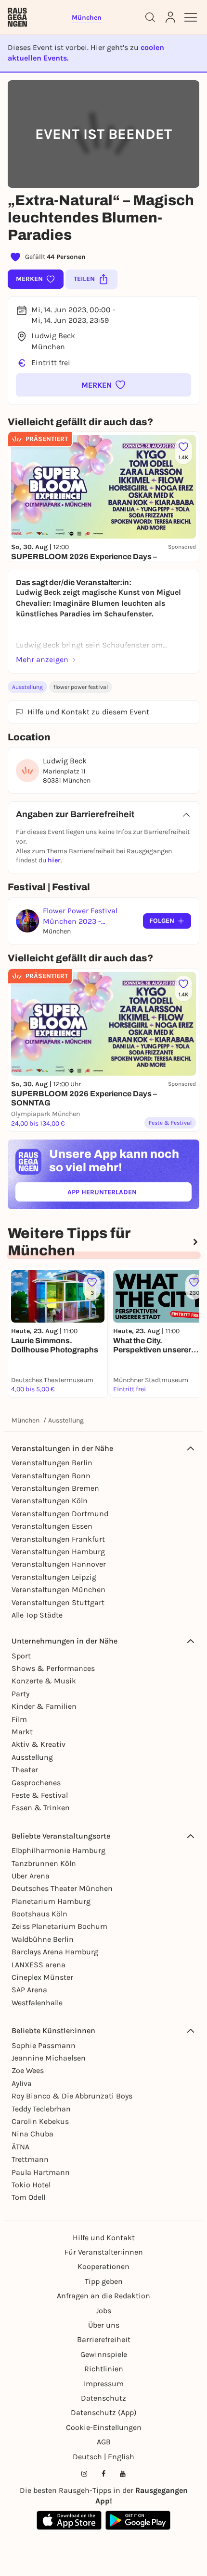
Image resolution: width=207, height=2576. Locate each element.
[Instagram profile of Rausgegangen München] (84, 2474)
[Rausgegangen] (17, 17)
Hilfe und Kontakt (104, 2238)
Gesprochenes (36, 1783)
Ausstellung (27, 687)
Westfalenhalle (37, 2003)
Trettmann (30, 2159)
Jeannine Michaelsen (49, 2058)
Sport (21, 1656)
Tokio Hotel (31, 2185)
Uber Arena (31, 1876)
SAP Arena (29, 1990)
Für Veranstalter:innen (104, 2252)
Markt (22, 1732)
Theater (25, 1770)
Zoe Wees (28, 2070)
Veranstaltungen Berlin (52, 1463)
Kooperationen (103, 2266)
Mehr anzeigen (42, 659)
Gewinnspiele (104, 2354)
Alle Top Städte (37, 1615)
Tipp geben (104, 2281)
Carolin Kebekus (40, 2121)
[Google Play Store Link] (138, 2520)
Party (20, 1694)
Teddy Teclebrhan (41, 2109)
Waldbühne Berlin (43, 1939)
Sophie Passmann (44, 2045)
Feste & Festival (40, 1795)
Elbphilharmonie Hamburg (58, 1850)
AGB (104, 2442)
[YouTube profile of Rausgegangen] (123, 2474)
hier (54, 860)
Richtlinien (104, 2369)
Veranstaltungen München (58, 1589)
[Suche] (150, 17)
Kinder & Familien (44, 1706)
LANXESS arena (39, 1965)
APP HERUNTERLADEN (124, 1194)
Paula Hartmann (41, 2172)
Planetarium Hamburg (51, 1901)
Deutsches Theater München (62, 1888)
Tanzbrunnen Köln (44, 1863)
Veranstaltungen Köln (50, 1501)
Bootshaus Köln (39, 1914)
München (26, 1420)
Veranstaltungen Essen (52, 1526)
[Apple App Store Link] (69, 2520)
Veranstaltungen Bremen (55, 1488)
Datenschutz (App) (104, 2412)
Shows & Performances (53, 1668)
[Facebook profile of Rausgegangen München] (103, 2474)
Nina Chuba (32, 2134)
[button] (103, 385)
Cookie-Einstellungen (104, 2427)
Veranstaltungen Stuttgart (58, 1602)
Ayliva (22, 2083)
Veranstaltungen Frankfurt (58, 1539)
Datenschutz (103, 2398)
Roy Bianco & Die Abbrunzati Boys (72, 2096)
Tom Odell (28, 2197)
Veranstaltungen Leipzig (54, 1577)
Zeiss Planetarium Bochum (59, 1926)
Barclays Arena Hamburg (55, 1952)
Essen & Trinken (41, 1808)
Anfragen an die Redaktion (103, 2296)
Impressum (104, 2384)
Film (19, 1719)
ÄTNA (20, 2147)
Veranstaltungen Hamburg (58, 1552)
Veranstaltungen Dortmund (60, 1514)
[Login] (170, 17)
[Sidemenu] (191, 17)
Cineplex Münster (42, 1977)
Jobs (103, 2311)
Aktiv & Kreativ (39, 1744)
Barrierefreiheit (104, 2339)
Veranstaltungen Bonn (51, 1476)
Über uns (104, 2325)
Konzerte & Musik (44, 1681)
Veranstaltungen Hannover (59, 1564)
